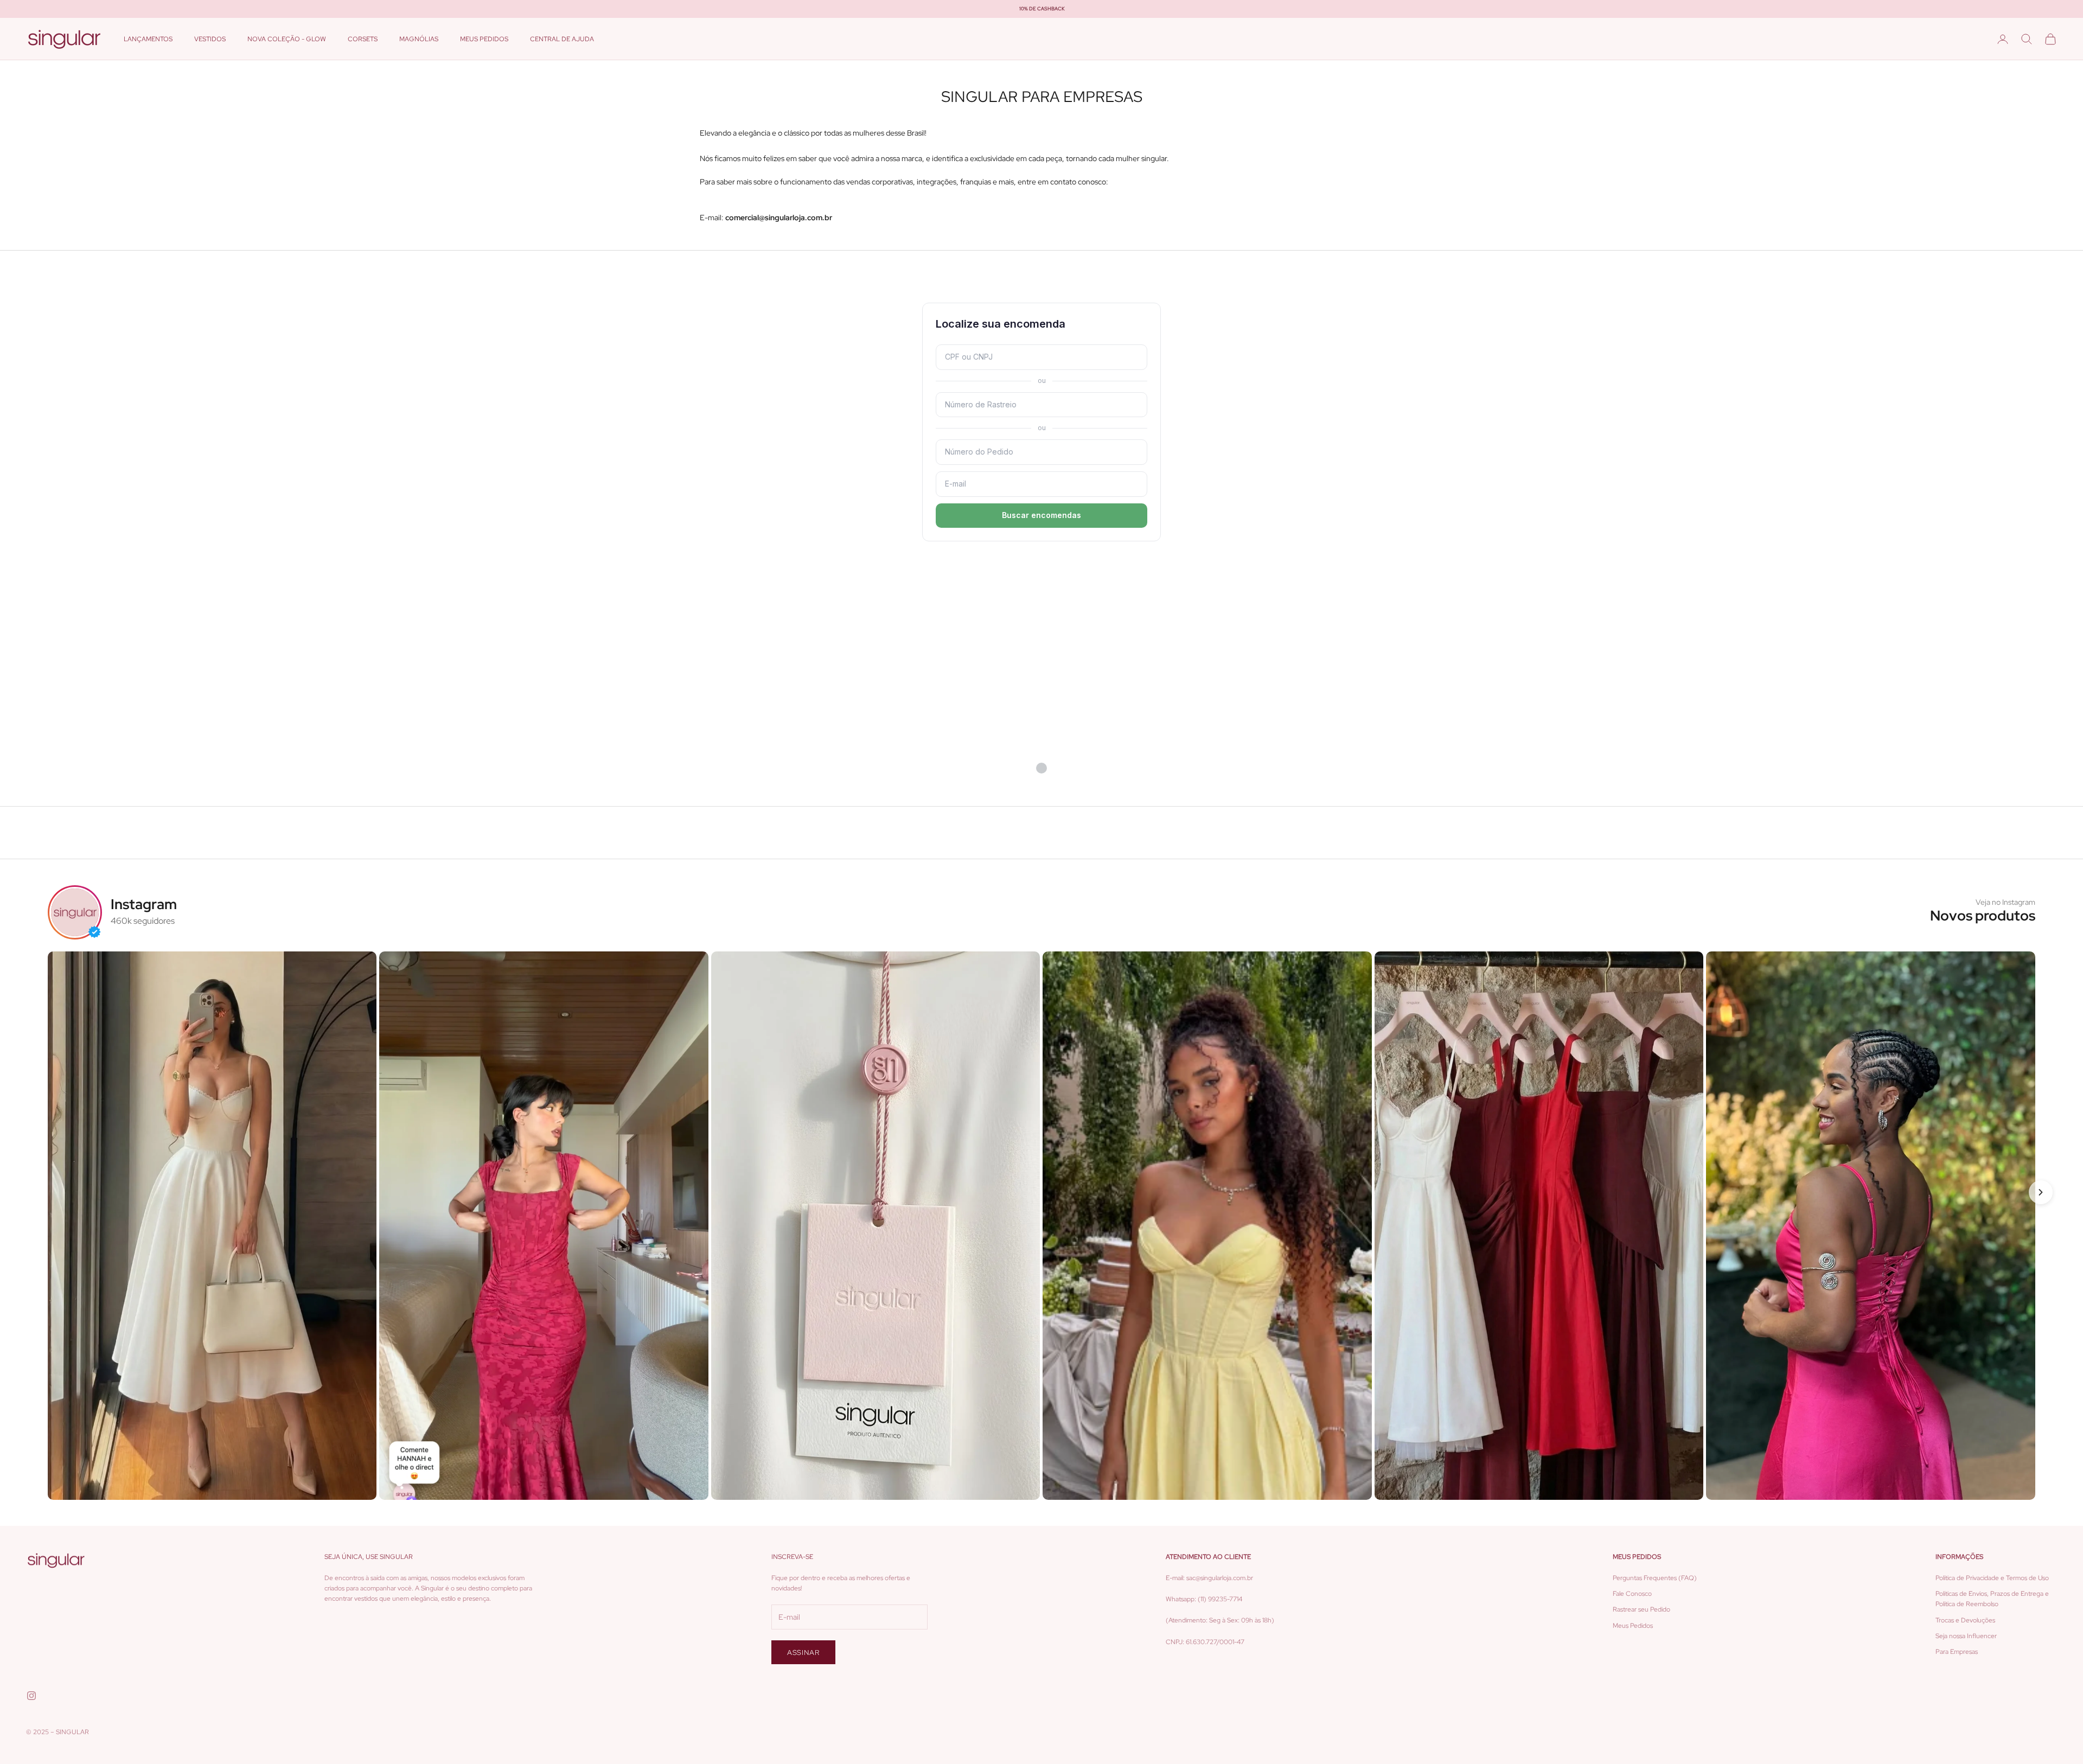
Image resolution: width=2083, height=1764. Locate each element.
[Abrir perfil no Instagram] (75, 912)
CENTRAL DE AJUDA (562, 39)
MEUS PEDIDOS (484, 39)
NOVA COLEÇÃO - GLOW (287, 39)
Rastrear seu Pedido (1641, 1609)
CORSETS (363, 39)
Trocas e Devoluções (1965, 1620)
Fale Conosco (1632, 1594)
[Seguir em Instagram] (31, 1696)
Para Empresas (1957, 1652)
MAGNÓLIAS (419, 39)
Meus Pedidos (1633, 1626)
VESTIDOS (210, 39)
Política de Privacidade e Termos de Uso (1992, 1578)
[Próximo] (2041, 1192)
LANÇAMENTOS (148, 39)
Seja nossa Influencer (1966, 1636)
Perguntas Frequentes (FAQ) (1655, 1578)
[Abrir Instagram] (212, 1226)
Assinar (803, 1653)
